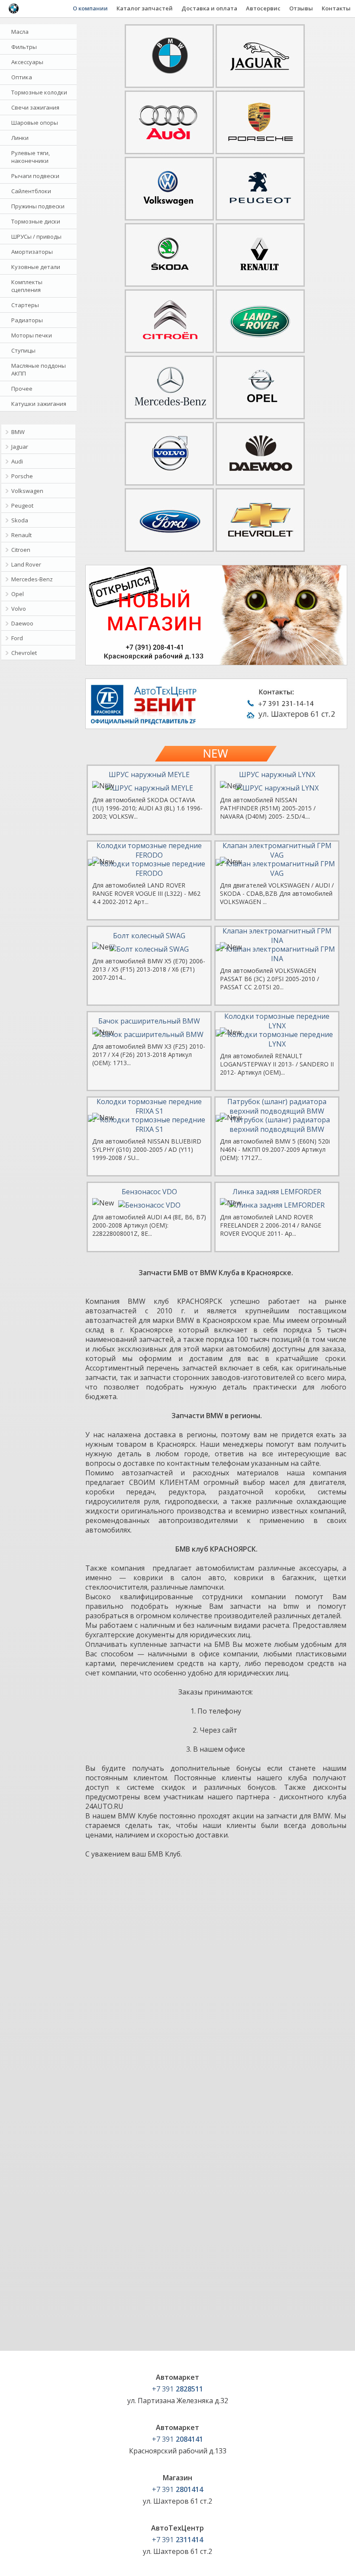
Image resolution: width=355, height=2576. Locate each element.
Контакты (336, 8)
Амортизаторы (32, 252)
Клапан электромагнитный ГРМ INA (277, 936)
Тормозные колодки (39, 92)
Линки (20, 138)
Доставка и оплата (209, 8)
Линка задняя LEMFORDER (277, 1192)
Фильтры (24, 47)
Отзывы (301, 8)
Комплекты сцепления (27, 286)
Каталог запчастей (145, 8)
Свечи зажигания (35, 107)
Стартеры (25, 305)
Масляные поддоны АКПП (39, 369)
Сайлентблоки (31, 191)
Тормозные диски (36, 221)
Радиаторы (27, 320)
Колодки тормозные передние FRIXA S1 (149, 1106)
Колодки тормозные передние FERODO (149, 850)
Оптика (22, 77)
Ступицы (23, 350)
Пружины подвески (38, 206)
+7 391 (177, 2389)
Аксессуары (27, 62)
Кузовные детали (36, 267)
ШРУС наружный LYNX (277, 774)
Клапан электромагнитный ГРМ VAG (277, 850)
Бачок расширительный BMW (149, 1021)
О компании (90, 8)
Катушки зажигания (39, 404)
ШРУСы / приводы (36, 237)
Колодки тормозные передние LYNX (277, 1021)
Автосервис (263, 8)
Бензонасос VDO (149, 1192)
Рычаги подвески (35, 176)
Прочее (22, 389)
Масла (20, 32)
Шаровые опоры (35, 123)
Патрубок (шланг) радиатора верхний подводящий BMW (277, 1106)
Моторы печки (32, 335)
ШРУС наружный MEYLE (149, 774)
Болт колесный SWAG (149, 936)
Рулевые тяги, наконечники (31, 157)
